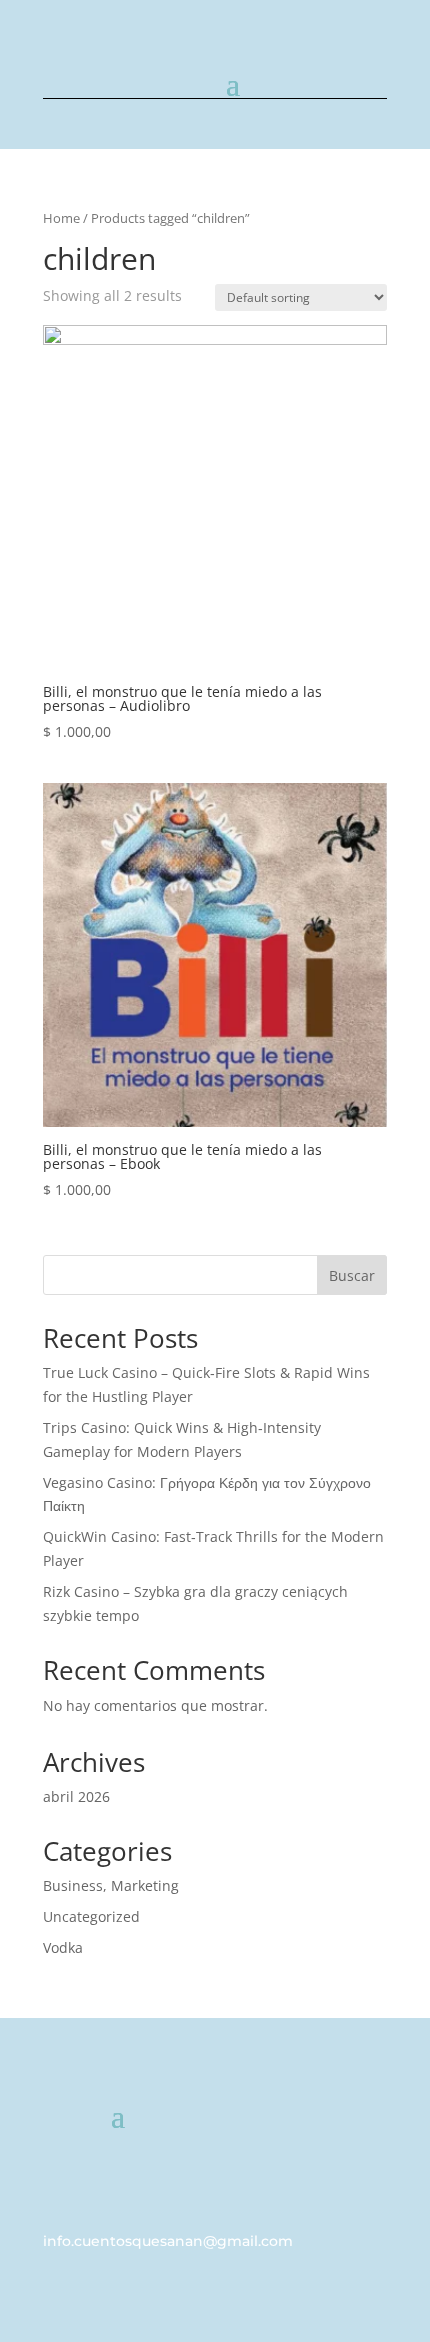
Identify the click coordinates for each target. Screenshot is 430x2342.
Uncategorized (91, 1916)
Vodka (63, 1947)
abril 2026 (76, 1796)
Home (61, 218)
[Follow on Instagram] (371, 2176)
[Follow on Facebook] (331, 2176)
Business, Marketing (111, 1885)
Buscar (352, 1275)
